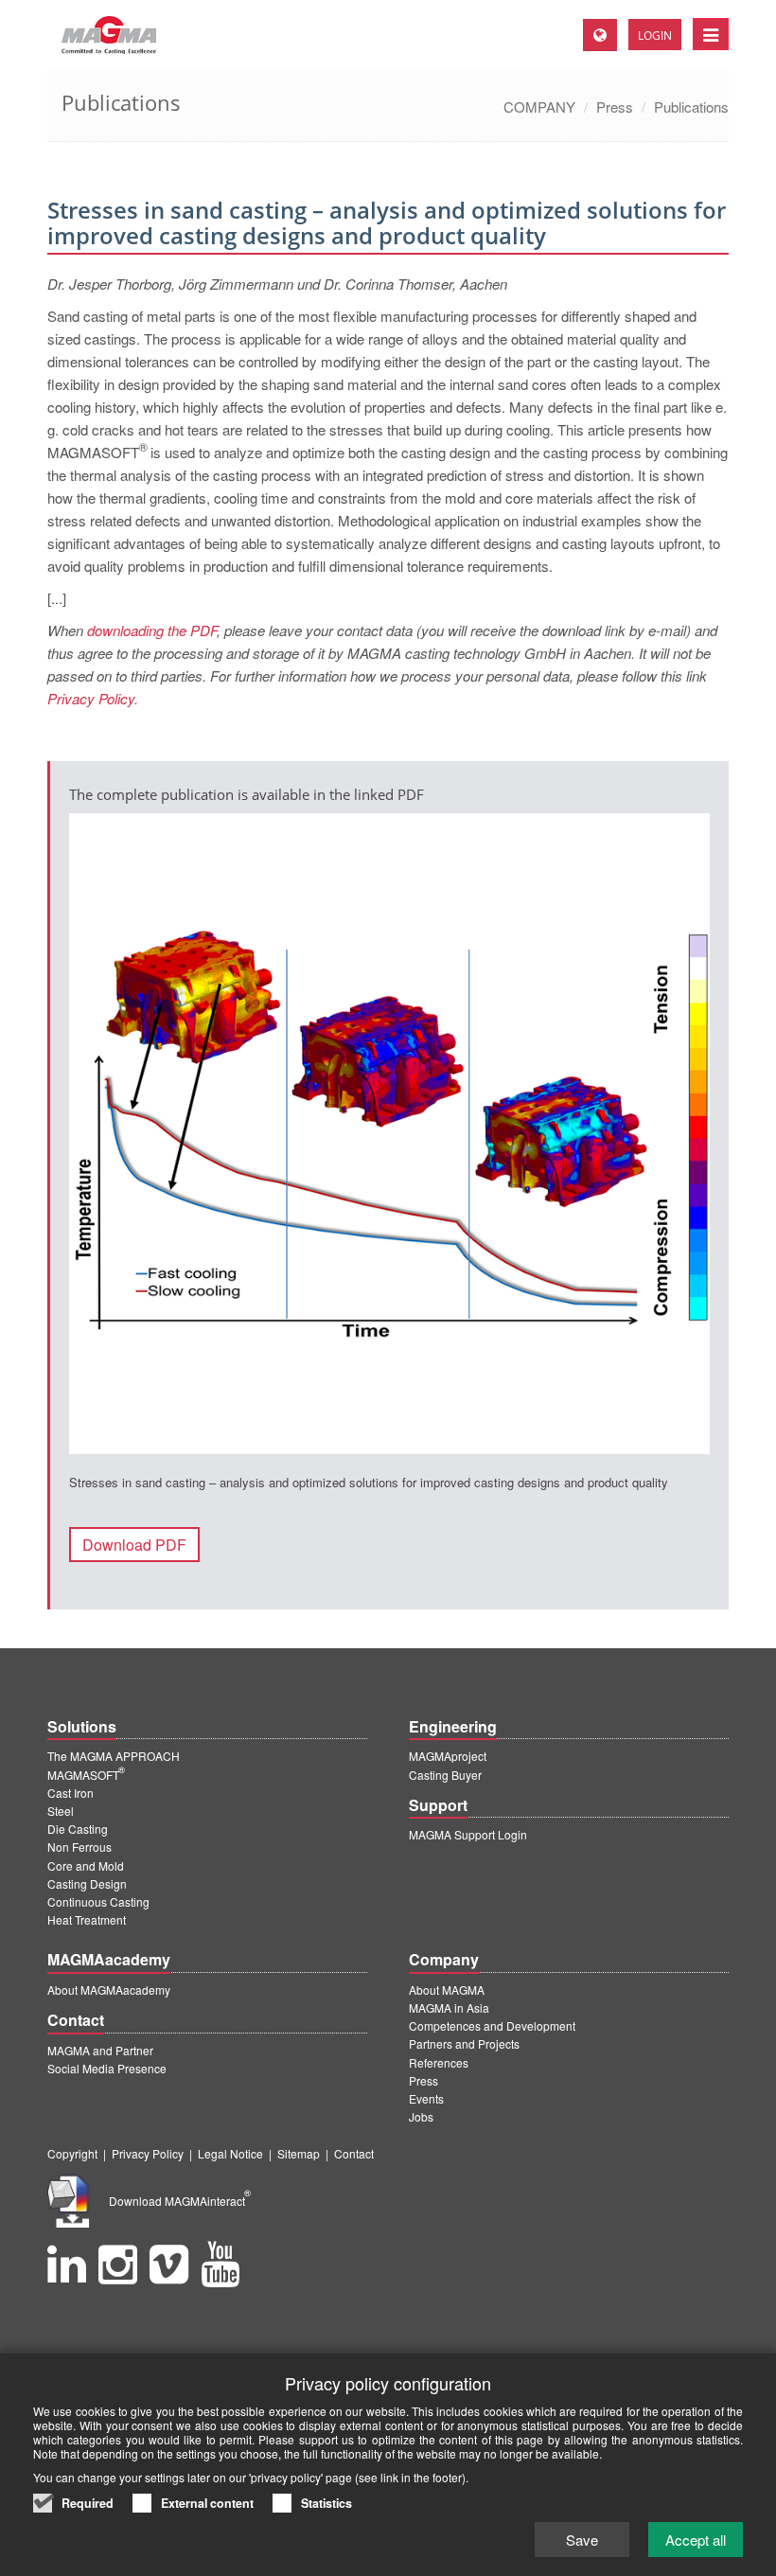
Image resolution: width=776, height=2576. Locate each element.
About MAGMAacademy (109, 1990)
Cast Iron (71, 1793)
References (439, 2062)
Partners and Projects (464, 2043)
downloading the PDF (152, 630)
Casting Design (87, 1883)
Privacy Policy (148, 2153)
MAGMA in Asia (449, 2008)
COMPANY (539, 107)
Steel (61, 1811)
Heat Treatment (87, 1919)
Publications (691, 107)
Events (426, 2098)
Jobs (421, 2116)
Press (615, 107)
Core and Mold (86, 1865)
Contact (354, 2153)
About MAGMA (447, 1990)
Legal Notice (230, 2153)
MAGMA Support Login (468, 1834)
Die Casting (78, 1829)
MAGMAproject (448, 1756)
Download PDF (134, 1545)
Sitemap (299, 2153)
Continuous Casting (98, 1901)
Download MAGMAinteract (180, 2201)
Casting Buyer (445, 1775)
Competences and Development (492, 2025)
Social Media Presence (107, 2068)
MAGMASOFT (86, 1775)
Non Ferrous (79, 1847)
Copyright (72, 2153)
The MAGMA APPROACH (114, 1756)
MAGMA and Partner (100, 2050)
